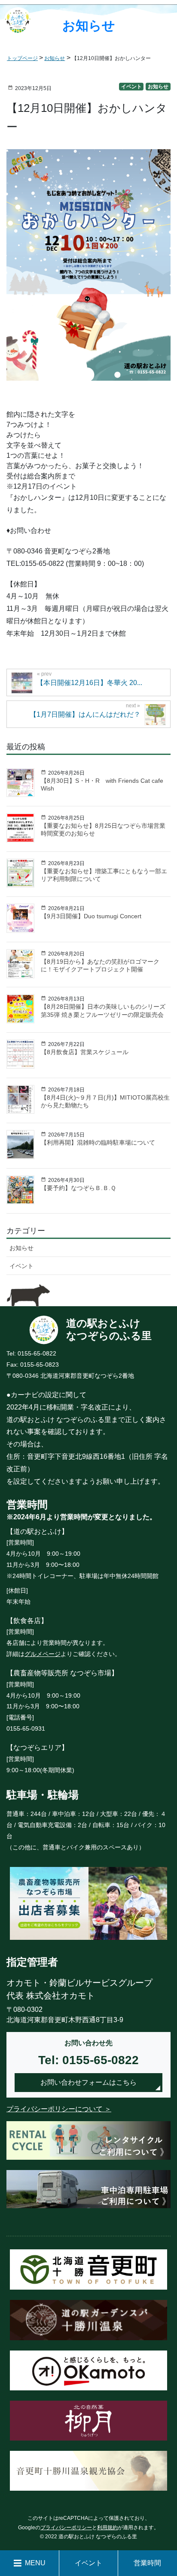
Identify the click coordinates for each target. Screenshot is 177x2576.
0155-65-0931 (26, 1728)
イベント (131, 87)
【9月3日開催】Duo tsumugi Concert (91, 916)
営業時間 (147, 2563)
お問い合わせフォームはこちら (88, 2082)
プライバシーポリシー (66, 2528)
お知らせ (158, 87)
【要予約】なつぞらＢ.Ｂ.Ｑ (78, 1188)
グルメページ (43, 1654)
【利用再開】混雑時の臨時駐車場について (98, 1142)
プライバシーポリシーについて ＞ (59, 2109)
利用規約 (107, 2528)
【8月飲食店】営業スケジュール (85, 1052)
